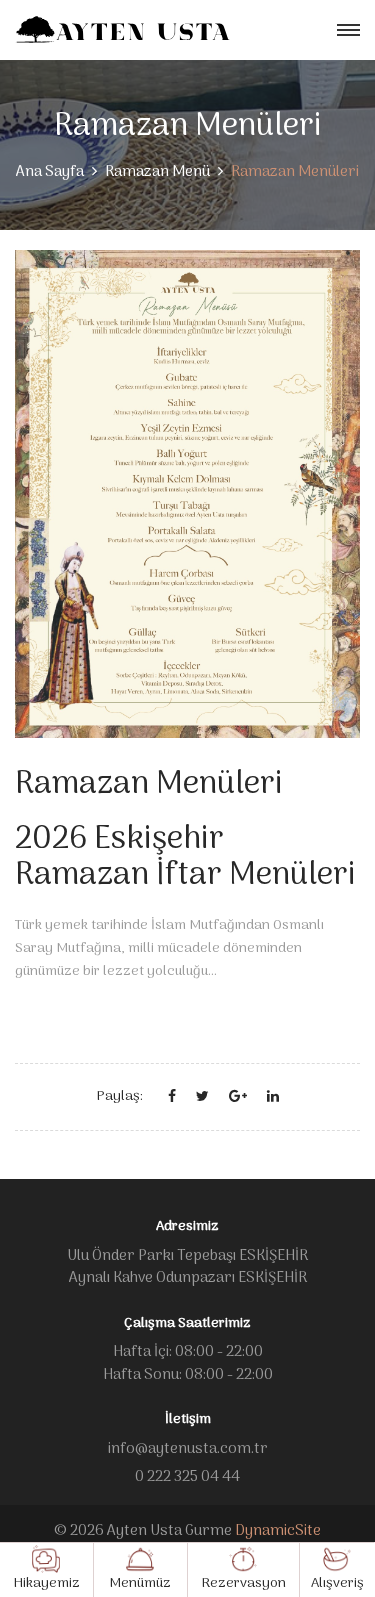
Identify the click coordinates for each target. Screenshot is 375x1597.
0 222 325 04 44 (187, 1477)
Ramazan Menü (157, 172)
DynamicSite (278, 1531)
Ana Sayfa (50, 172)
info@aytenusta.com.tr (188, 1449)
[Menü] (348, 30)
